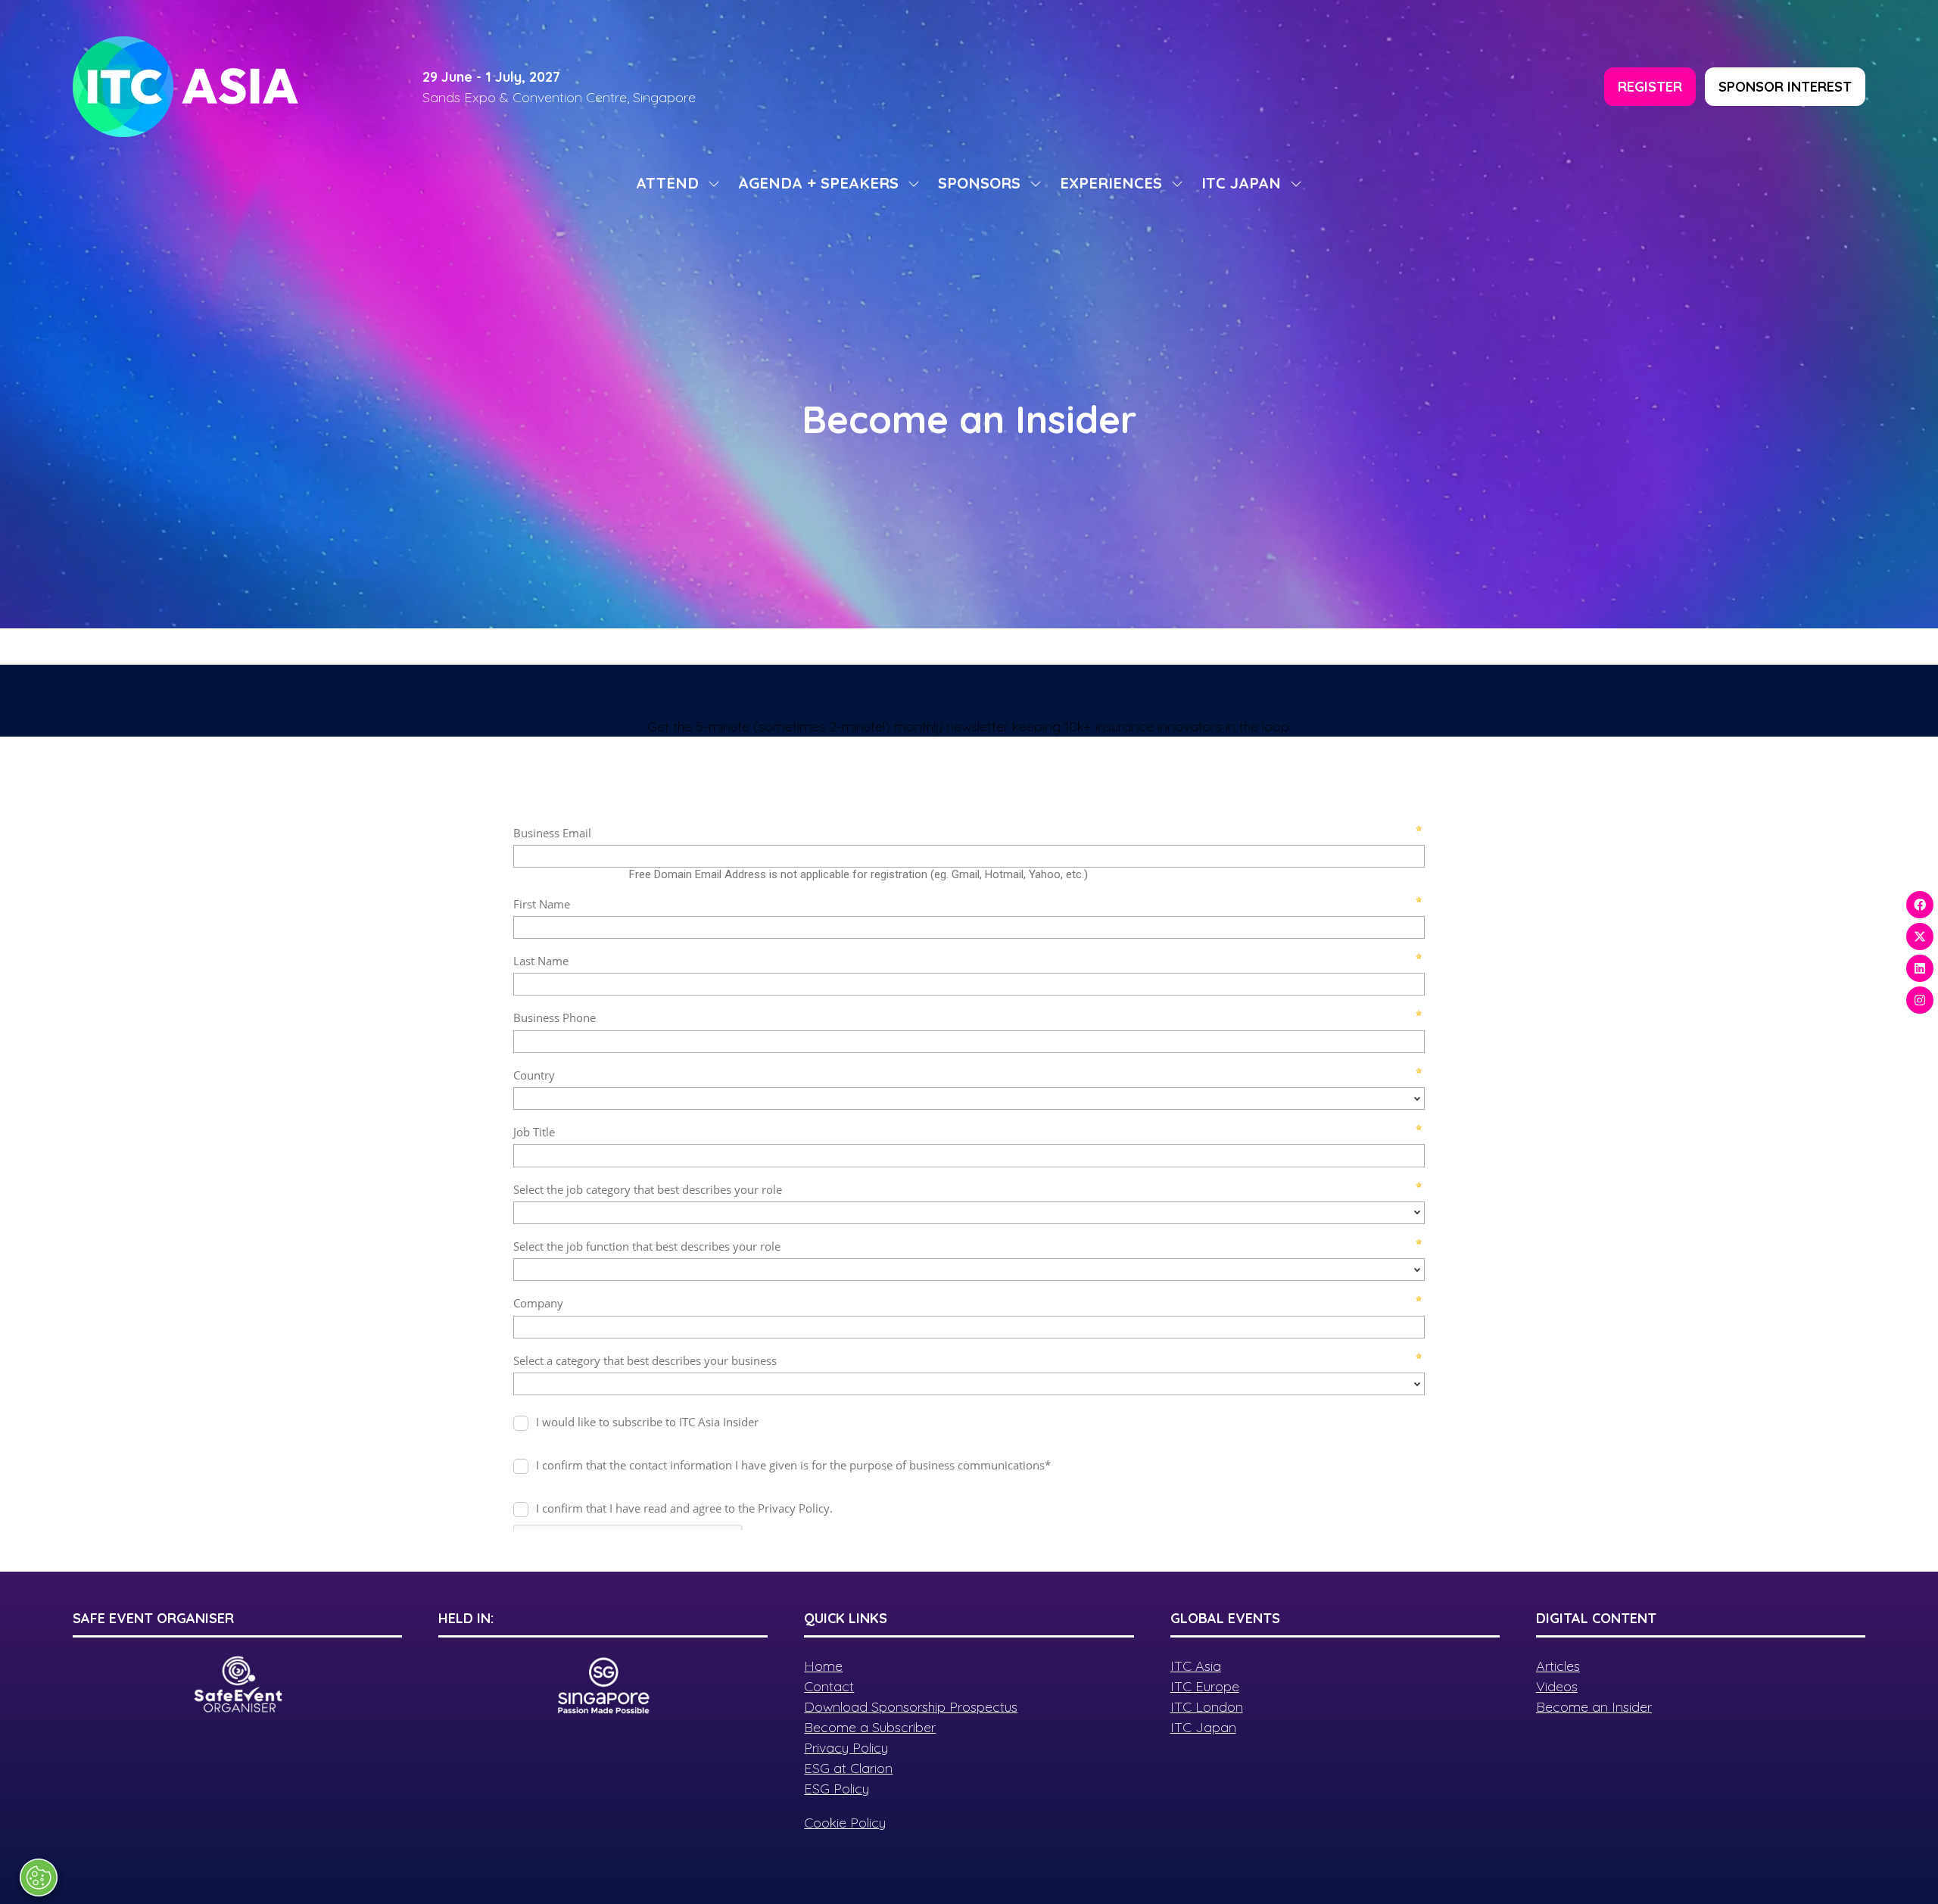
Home (823, 1666)
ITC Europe (1205, 1686)
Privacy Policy (846, 1748)
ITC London (1207, 1707)
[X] (1920, 936)
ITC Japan (1203, 1727)
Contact (829, 1686)
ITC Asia (1196, 1666)
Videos (1557, 1686)
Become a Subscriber (870, 1727)
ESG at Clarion (848, 1768)
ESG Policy (837, 1789)
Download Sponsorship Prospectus (911, 1707)
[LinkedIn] (1920, 968)
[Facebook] (1920, 905)
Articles (1558, 1666)
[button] (1650, 87)
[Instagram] (1920, 1000)
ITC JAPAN (1241, 183)
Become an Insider (1594, 1707)
